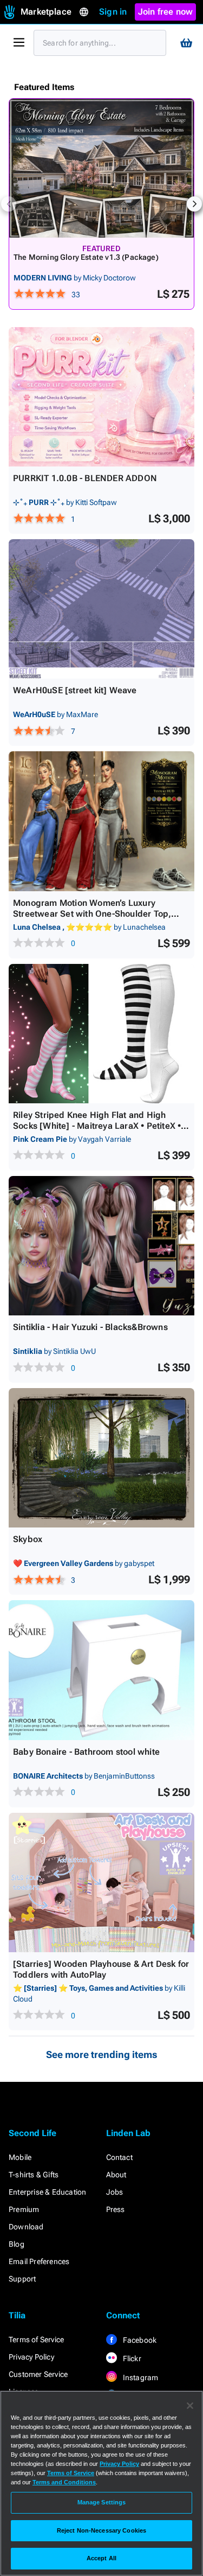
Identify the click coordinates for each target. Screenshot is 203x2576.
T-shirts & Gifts (34, 2175)
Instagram (140, 2377)
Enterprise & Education (47, 2192)
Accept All (101, 2558)
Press (116, 2209)
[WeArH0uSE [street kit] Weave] (101, 609)
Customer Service (38, 2374)
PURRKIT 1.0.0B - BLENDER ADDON (85, 478)
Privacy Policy (31, 2357)
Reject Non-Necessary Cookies (101, 2530)
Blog (17, 2244)
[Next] (194, 204)
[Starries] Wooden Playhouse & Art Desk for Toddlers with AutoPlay (101, 1969)
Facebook (139, 2340)
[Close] (190, 2406)
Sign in (113, 12)
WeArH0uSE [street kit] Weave (75, 690)
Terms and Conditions (64, 2482)
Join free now (166, 12)
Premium (24, 2209)
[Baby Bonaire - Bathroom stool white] (101, 1670)
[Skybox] (101, 1458)
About (116, 2175)
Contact (119, 2157)
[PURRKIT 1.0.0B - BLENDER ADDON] (101, 397)
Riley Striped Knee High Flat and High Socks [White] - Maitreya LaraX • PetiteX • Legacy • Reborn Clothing (97, 1126)
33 (76, 295)
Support (22, 2279)
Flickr (131, 2358)
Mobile (20, 2157)
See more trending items (102, 2054)
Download (26, 2227)
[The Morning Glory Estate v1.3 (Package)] (101, 168)
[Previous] (9, 204)
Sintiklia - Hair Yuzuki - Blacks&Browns (90, 1327)
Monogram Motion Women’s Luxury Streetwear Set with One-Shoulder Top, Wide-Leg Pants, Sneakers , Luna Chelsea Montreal (98, 919)
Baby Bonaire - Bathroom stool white (86, 1752)
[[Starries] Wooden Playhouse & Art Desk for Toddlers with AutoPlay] (101, 1883)
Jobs (115, 2192)
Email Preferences (39, 2261)
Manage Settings (102, 2502)
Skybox (28, 1539)
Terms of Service (36, 2340)
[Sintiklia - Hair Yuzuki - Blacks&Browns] (101, 1246)
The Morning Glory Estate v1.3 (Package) (86, 257)
